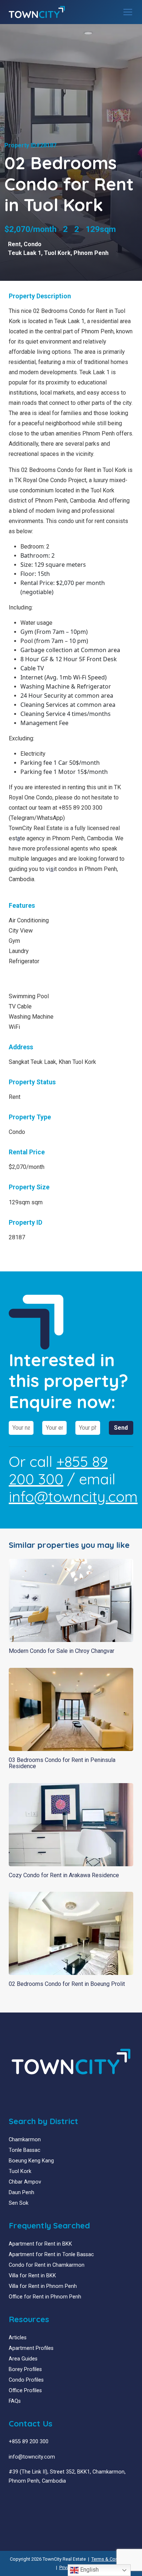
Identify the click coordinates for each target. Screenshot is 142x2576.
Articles (18, 2338)
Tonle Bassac (25, 2150)
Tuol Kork (57, 253)
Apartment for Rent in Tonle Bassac (51, 2255)
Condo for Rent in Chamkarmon (47, 2265)
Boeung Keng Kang (31, 2161)
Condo (33, 244)
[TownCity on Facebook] (11, 2498)
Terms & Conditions (112, 2559)
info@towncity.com (73, 1496)
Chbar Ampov (25, 2182)
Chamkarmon (25, 2140)
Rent (14, 244)
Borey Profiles (25, 2369)
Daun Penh (21, 2192)
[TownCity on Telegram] (33, 2498)
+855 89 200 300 (58, 1470)
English (89, 2570)
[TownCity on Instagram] (28, 2498)
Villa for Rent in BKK (32, 2276)
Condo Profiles (26, 2380)
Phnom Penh (91, 253)
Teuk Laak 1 (25, 253)
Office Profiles (25, 2391)
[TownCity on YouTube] (22, 2498)
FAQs (15, 2401)
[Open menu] (128, 12)
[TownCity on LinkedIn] (17, 2498)
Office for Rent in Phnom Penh (45, 2297)
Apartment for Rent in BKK (40, 2244)
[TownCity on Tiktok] (39, 2498)
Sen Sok (19, 2203)
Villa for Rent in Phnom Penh (43, 2286)
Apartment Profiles (31, 2348)
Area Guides (23, 2359)
